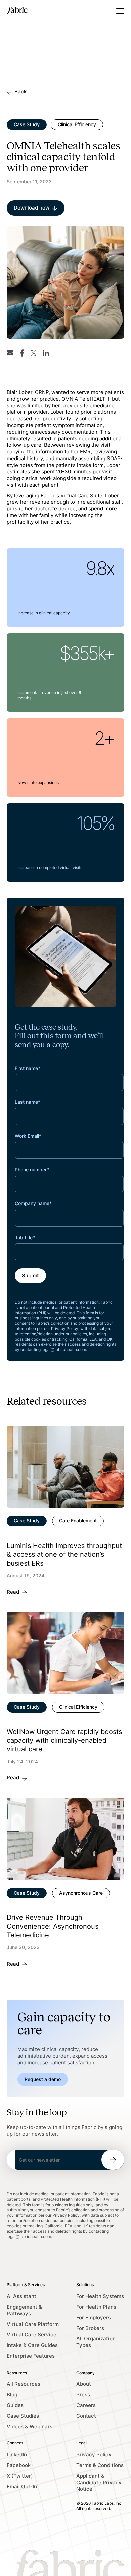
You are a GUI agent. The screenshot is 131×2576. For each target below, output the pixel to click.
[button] (120, 11)
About (84, 2384)
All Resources (24, 2384)
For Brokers (90, 2328)
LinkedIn (17, 2455)
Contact (86, 2416)
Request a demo (43, 2079)
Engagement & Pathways (24, 2310)
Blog (12, 2395)
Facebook (19, 2465)
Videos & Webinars (30, 2427)
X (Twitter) (20, 2476)
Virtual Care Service (32, 2335)
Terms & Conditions (100, 2465)
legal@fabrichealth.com (64, 1350)
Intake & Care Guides (32, 2345)
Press (83, 2395)
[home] (17, 11)
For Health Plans (96, 2307)
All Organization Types (96, 2342)
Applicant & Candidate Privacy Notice (99, 2483)
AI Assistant (21, 2296)
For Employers (94, 2318)
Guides (15, 2405)
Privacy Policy (94, 2455)
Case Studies (23, 2416)
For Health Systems (100, 2296)
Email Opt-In (22, 2487)
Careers (86, 2405)
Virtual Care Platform (33, 2324)
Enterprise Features (31, 2356)
